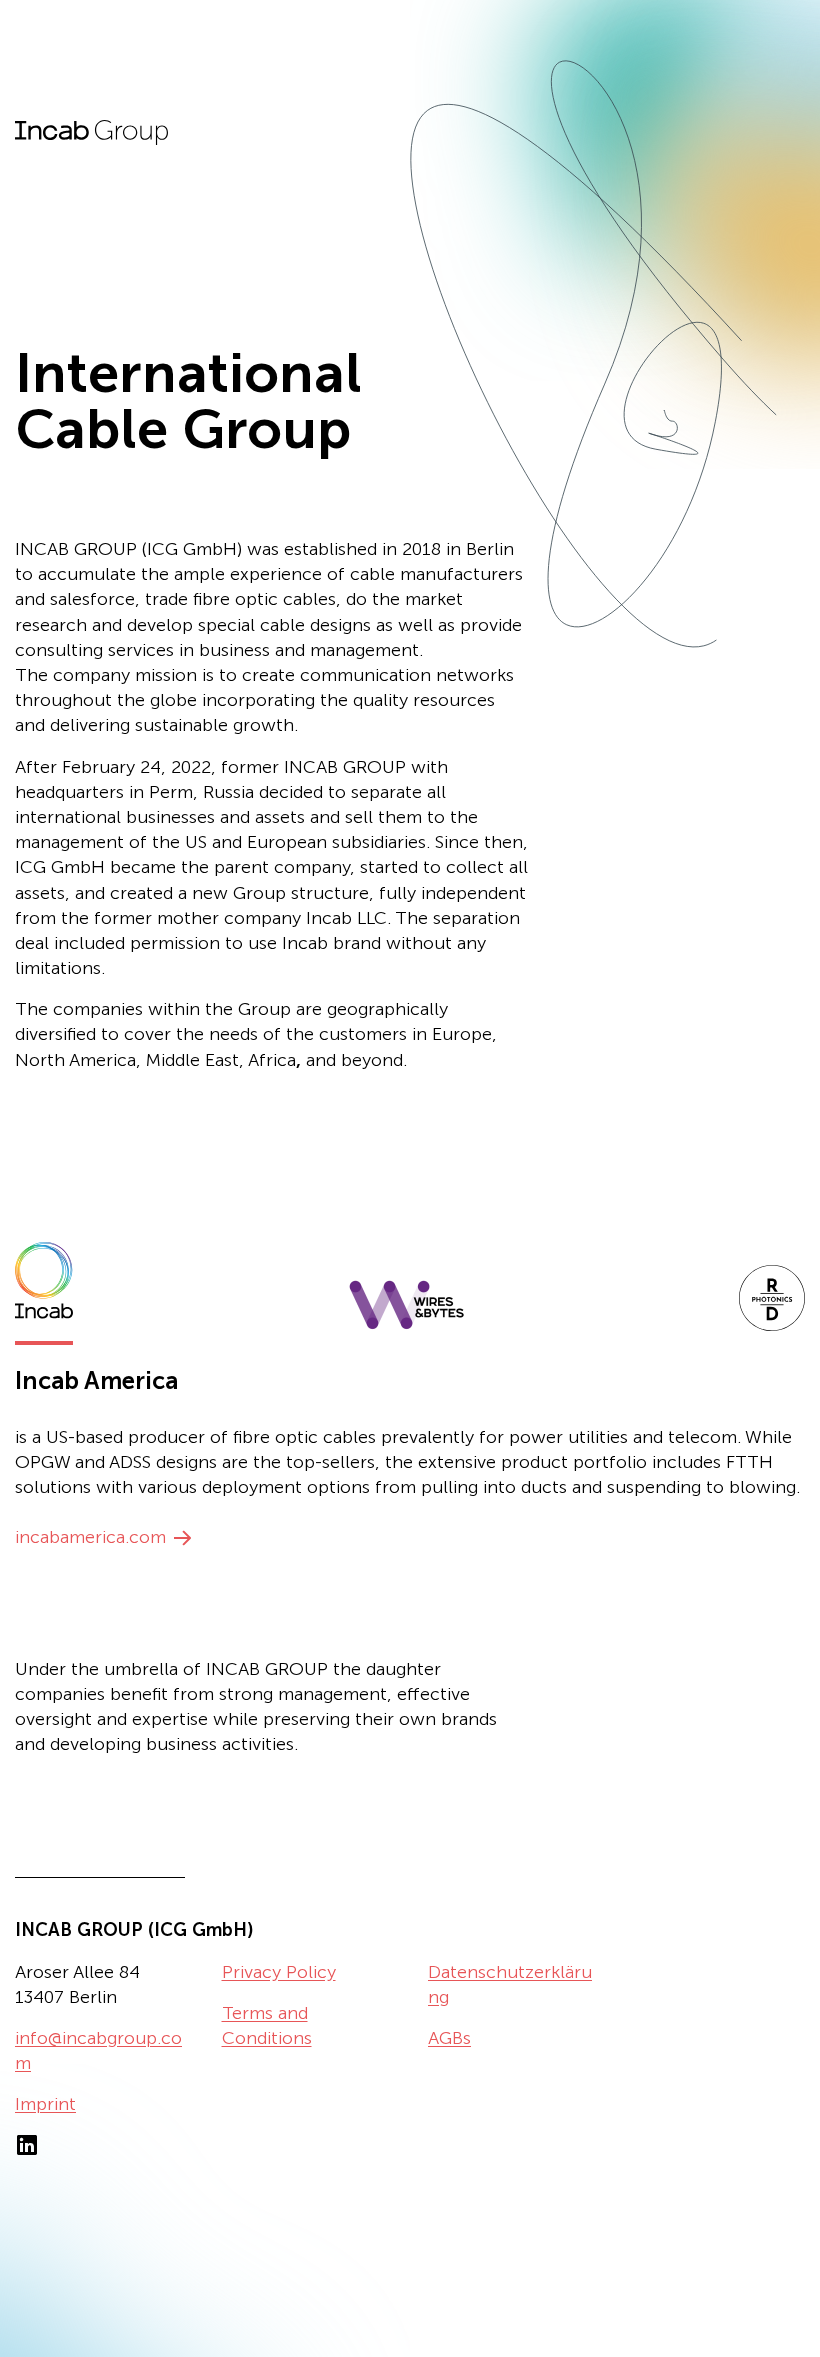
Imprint (45, 2104)
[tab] (44, 1289)
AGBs (449, 2038)
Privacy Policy (279, 1972)
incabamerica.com (90, 1537)
